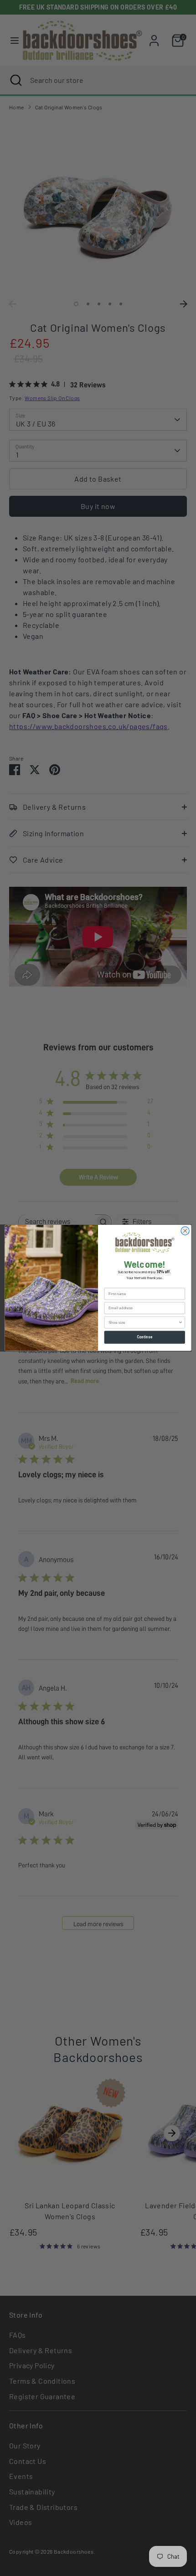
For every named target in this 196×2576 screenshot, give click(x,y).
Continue (145, 1337)
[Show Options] (181, 1323)
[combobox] (143, 1323)
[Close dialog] (185, 1231)
